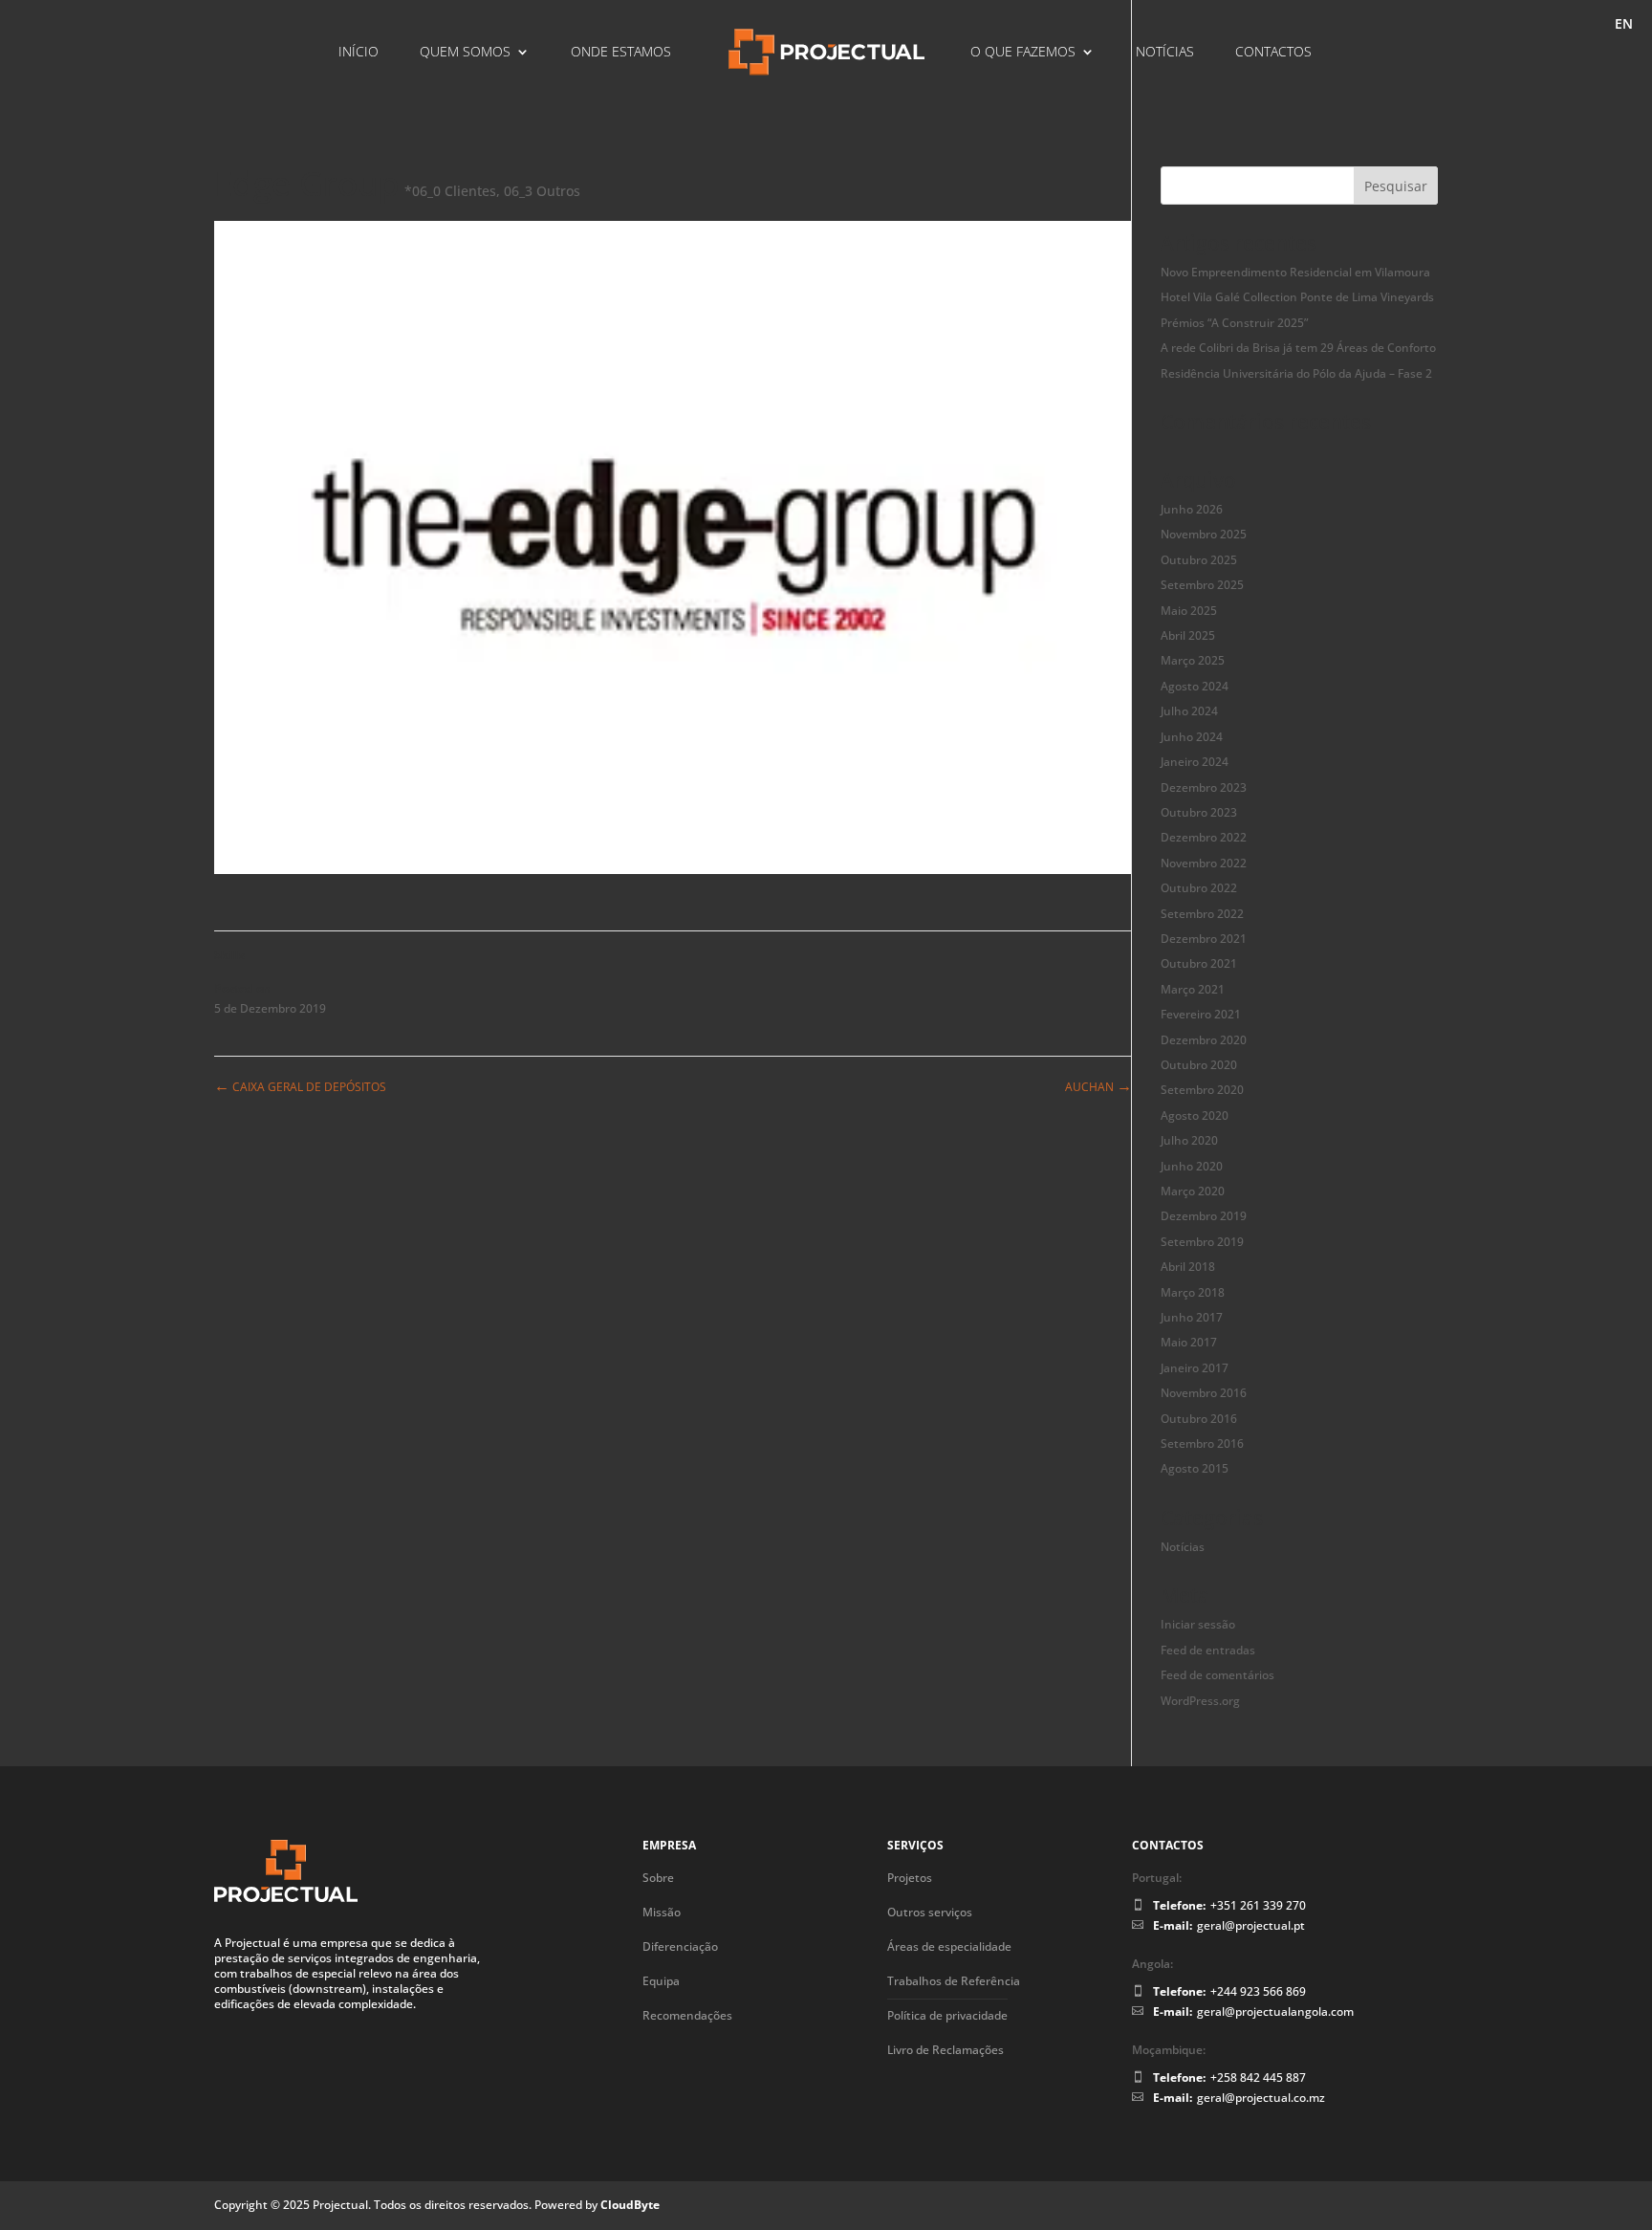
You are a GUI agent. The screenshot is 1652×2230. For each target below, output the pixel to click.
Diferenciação (680, 1946)
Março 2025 (1193, 660)
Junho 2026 (1192, 509)
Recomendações (687, 2015)
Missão (662, 1912)
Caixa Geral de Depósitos (300, 1087)
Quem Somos (465, 53)
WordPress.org (1200, 1701)
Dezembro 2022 (1204, 837)
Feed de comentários (1217, 1675)
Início (359, 53)
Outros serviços (930, 1912)
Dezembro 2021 (1204, 939)
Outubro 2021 (1199, 963)
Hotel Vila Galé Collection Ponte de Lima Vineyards (1297, 297)
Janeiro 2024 (1195, 762)
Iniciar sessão (1198, 1624)
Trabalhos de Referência (954, 1981)
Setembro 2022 (1202, 914)
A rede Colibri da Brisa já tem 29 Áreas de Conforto (1298, 348)
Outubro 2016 (1199, 1419)
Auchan (1098, 1087)
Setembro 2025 (1202, 585)
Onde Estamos (621, 53)
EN (1624, 25)
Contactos (1273, 53)
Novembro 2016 (1204, 1393)
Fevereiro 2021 (1201, 1014)
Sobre (658, 1878)
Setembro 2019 (1202, 1242)
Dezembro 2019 (1204, 1216)
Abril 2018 (1188, 1267)
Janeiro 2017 (1195, 1368)
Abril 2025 (1188, 635)
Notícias (1165, 53)
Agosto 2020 (1195, 1115)
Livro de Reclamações (946, 2050)
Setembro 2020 (1202, 1090)
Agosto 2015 (1195, 1468)
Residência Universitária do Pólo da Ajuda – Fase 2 (1296, 373)
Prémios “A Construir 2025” (1234, 323)
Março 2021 (1193, 989)
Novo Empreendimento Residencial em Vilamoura (1295, 272)
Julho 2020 (1189, 1140)
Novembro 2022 (1204, 863)
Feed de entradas (1208, 1650)
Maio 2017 (1189, 1342)
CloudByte (630, 2205)
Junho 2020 (1192, 1166)
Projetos (910, 1878)
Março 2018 (1193, 1292)
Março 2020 (1193, 1191)
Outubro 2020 (1199, 1065)
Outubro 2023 (1199, 812)
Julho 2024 (1189, 711)
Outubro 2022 (1199, 888)
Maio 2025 (1189, 611)
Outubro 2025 (1199, 560)
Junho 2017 (1192, 1317)
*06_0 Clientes (450, 191)
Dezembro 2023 (1204, 787)
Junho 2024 (1192, 737)
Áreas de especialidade (949, 1946)
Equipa (661, 1981)
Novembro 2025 (1204, 534)
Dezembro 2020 (1204, 1040)
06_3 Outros (542, 191)
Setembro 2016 (1202, 1443)
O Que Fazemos (1023, 53)
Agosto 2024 (1195, 686)
